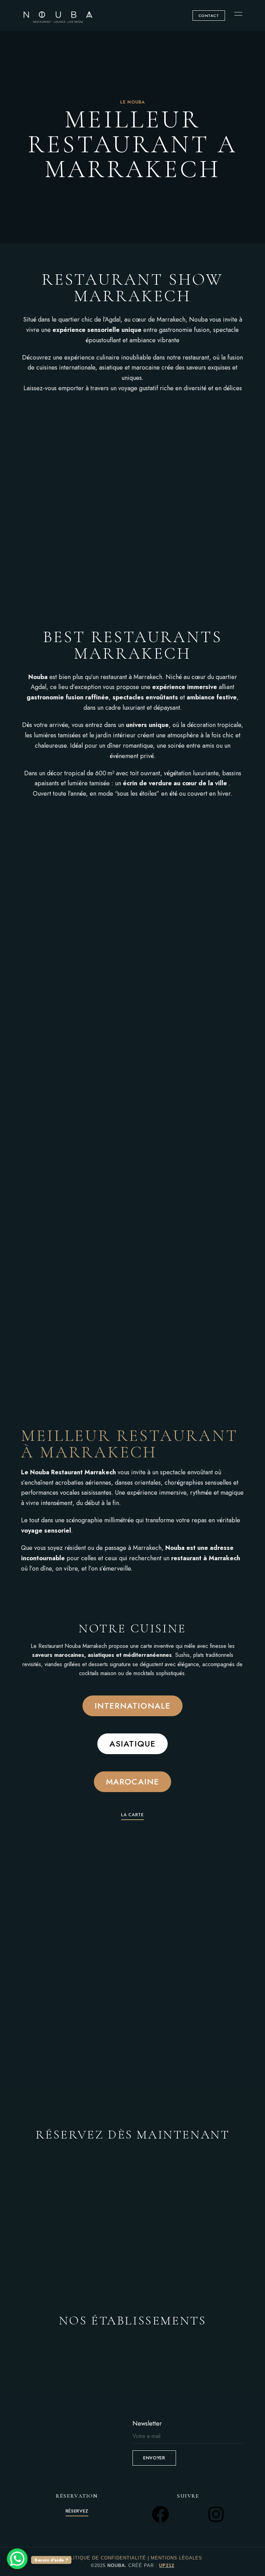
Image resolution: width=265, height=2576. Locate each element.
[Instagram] (216, 2514)
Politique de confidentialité (105, 2558)
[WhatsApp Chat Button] (17, 2559)
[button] (209, 16)
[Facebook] (160, 2514)
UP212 (167, 2565)
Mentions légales (176, 2558)
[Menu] (237, 14)
